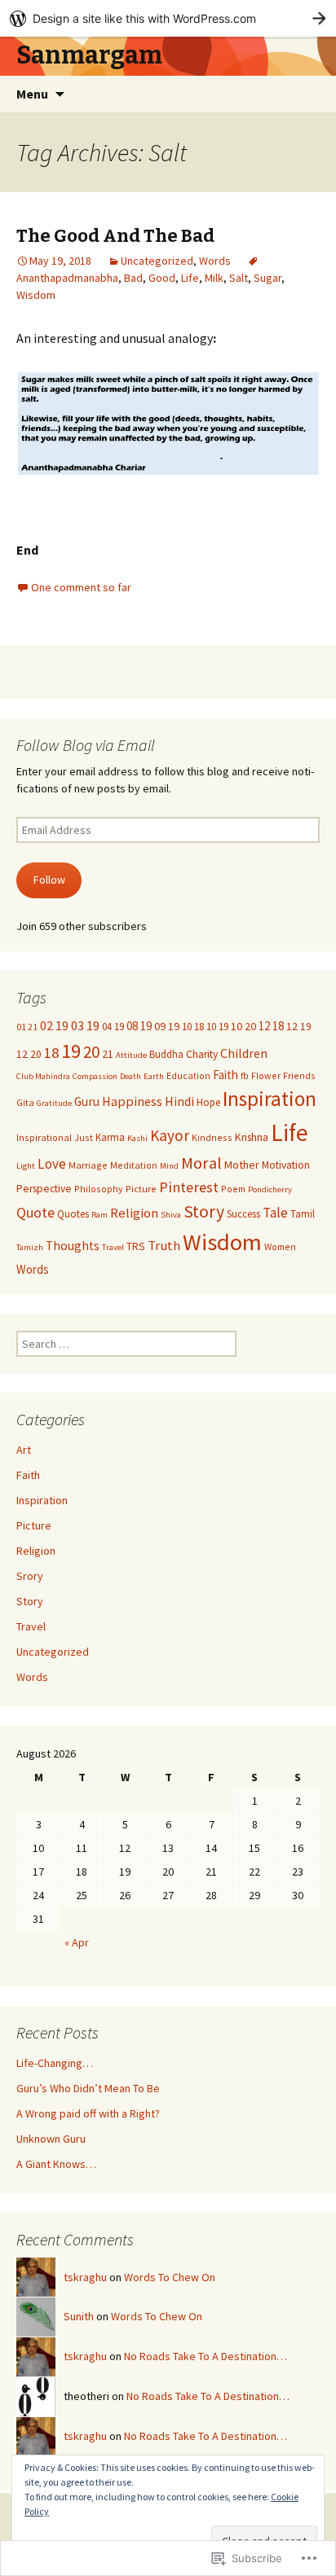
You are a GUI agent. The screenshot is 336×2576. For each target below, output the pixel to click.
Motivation (286, 1165)
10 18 (193, 1026)
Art (24, 1450)
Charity (202, 1054)
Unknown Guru (51, 2139)
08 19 (139, 1026)
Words (215, 261)
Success (243, 1213)
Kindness (212, 1137)
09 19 (167, 1026)
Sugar (267, 278)
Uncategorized (157, 261)
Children (244, 1053)
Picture (141, 1189)
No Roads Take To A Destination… (206, 2356)
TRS (136, 1246)
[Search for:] (306, 94)
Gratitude (54, 1103)
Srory (30, 1576)
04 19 (113, 1026)
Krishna (252, 1137)
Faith (225, 1075)
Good (162, 278)
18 (51, 1053)
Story (204, 1211)
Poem (233, 1189)
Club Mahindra (43, 1076)
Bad (133, 278)
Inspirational (44, 1137)
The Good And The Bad (115, 236)
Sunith (79, 2316)
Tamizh (30, 1247)
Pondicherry (270, 1189)
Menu (32, 94)
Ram (99, 1215)
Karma (110, 1137)
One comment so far (81, 587)
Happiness (132, 1101)
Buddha (166, 1054)
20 (91, 1052)
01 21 (27, 1027)
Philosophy (99, 1189)
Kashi (137, 1138)
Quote (35, 1212)
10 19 (217, 1026)
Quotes (73, 1213)
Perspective (44, 1189)
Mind (169, 1166)
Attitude (131, 1055)
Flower (266, 1075)
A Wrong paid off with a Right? (88, 2113)
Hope (208, 1102)
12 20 (29, 1054)
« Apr (77, 1942)
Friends (299, 1075)
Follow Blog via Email (86, 745)
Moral (201, 1163)
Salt (239, 278)
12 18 (271, 1026)
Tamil (303, 1213)
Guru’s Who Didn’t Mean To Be (88, 2088)
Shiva (171, 1215)
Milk (214, 278)
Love (52, 1164)
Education (188, 1075)
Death (130, 1076)
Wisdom (36, 295)
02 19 (54, 1025)
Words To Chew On (170, 2277)
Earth (154, 1076)
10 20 (243, 1026)
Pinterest (189, 1187)
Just (84, 1137)
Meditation (134, 1165)
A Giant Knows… (56, 2164)
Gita (25, 1102)
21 (108, 1054)
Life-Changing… (55, 2063)
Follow (49, 880)
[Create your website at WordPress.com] (168, 18)
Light (26, 1166)
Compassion (95, 1076)
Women (280, 1246)
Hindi (179, 1101)
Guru (87, 1101)
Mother (242, 1165)
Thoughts (73, 1246)
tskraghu (85, 2277)
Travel (113, 1247)
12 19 (299, 1027)
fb (245, 1075)
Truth (164, 1246)
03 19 (85, 1026)
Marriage (88, 1165)
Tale (275, 1213)
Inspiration (270, 1099)
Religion (134, 1213)
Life (190, 278)
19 (71, 1051)
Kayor (170, 1135)
